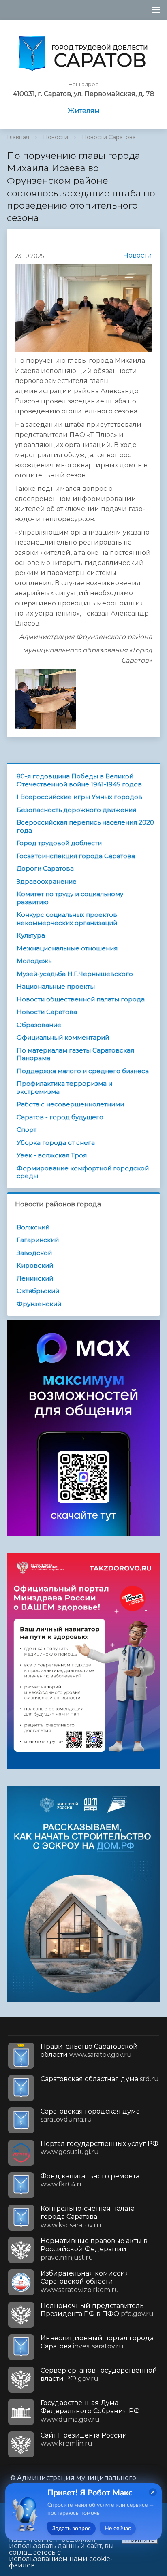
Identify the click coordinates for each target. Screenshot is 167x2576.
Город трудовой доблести (59, 843)
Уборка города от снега (56, 1143)
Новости (56, 137)
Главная (18, 137)
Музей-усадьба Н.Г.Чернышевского (75, 974)
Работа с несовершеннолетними (70, 1104)
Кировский (35, 1265)
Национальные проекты (56, 986)
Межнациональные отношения (67, 948)
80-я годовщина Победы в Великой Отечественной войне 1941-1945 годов (79, 780)
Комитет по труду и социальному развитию (70, 898)
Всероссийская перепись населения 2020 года (85, 826)
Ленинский (35, 1278)
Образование (39, 1025)
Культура (31, 935)
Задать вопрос (72, 2529)
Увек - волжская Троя (52, 1155)
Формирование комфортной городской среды (83, 1172)
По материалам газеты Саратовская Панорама (75, 1054)
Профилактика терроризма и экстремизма (64, 1088)
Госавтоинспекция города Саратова (76, 856)
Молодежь (34, 961)
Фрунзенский (39, 1304)
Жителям (84, 111)
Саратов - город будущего (60, 1117)
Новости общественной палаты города (81, 999)
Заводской (34, 1253)
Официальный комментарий (63, 1037)
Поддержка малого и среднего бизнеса (83, 1071)
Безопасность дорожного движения (76, 810)
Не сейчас (118, 2529)
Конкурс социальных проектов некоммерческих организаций (67, 919)
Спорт (27, 1130)
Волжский (33, 1227)
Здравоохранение (47, 881)
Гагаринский (38, 1240)
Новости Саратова (109, 137)
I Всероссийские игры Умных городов (79, 797)
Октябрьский (38, 1291)
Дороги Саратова (45, 868)
